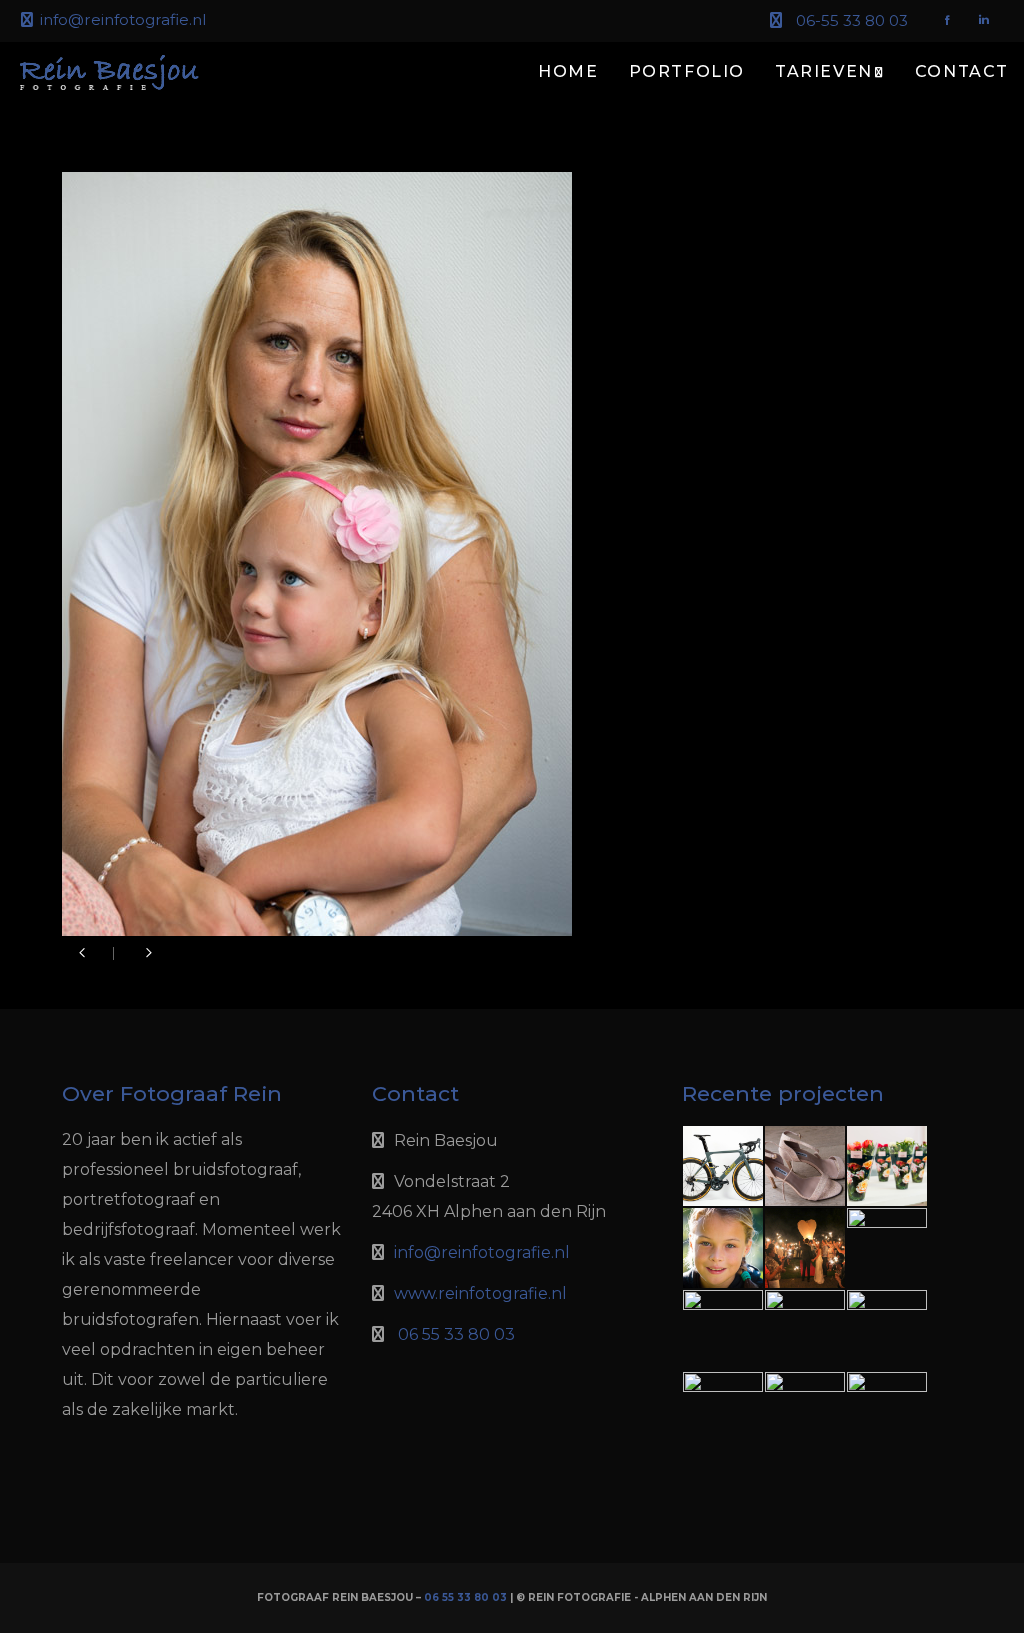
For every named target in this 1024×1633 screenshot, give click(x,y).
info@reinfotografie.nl (123, 19)
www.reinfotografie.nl (480, 1293)
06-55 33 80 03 (852, 20)
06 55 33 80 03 (456, 1334)
